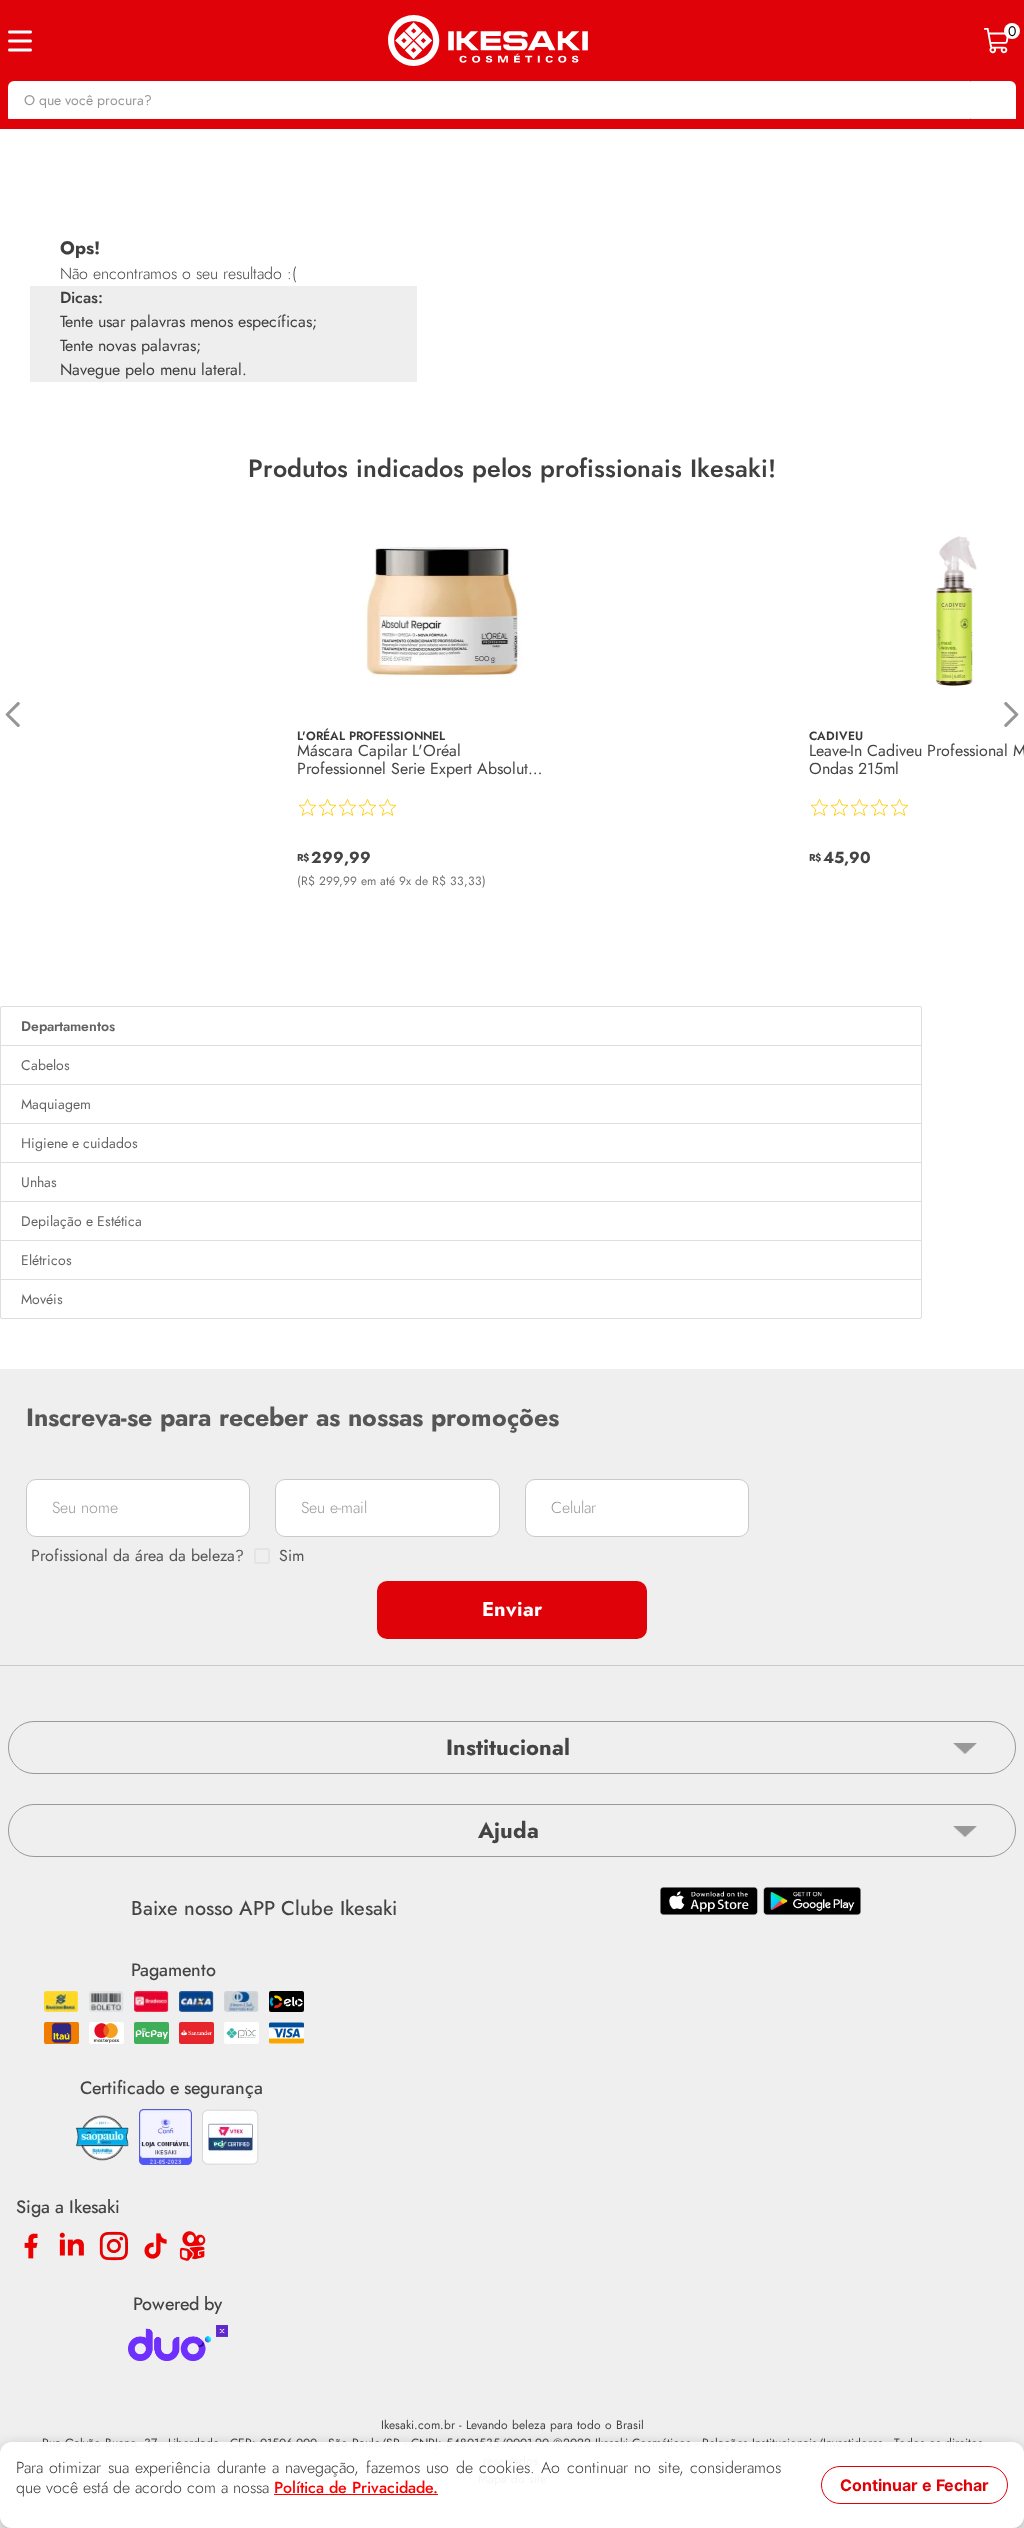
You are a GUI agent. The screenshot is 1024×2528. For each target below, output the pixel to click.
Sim (291, 1556)
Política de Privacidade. (356, 2488)
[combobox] (512, 100)
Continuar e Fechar (914, 2485)
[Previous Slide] (13, 714)
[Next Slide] (1010, 714)
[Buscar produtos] (991, 100)
